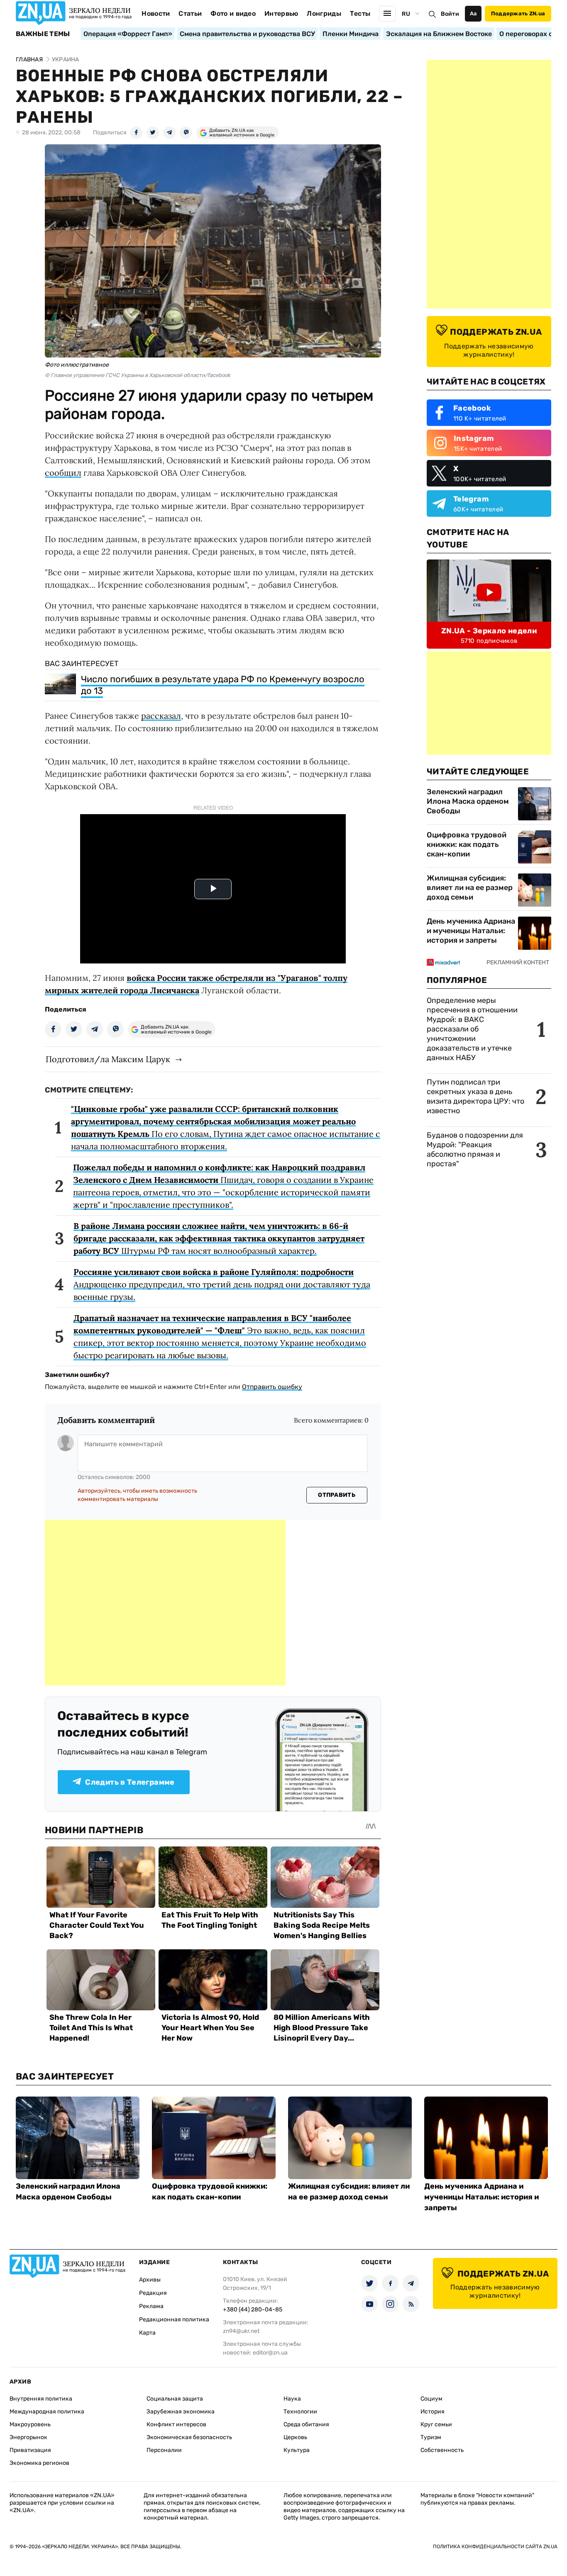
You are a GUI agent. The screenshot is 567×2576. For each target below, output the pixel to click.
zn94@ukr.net (241, 2331)
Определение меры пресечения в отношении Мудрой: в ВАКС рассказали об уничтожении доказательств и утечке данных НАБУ (472, 1029)
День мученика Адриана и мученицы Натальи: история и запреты (471, 931)
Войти (450, 14)
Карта (147, 2333)
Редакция (153, 2293)
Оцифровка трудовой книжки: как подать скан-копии (467, 844)
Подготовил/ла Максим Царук (108, 1059)
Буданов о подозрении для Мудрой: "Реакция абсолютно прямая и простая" (475, 1149)
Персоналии (164, 2450)
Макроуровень (30, 2424)
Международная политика (47, 2412)
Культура (297, 2450)
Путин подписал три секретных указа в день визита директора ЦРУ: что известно (475, 1096)
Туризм (431, 2437)
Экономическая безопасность (189, 2437)
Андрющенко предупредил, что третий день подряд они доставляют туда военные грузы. (222, 1284)
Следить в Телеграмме (130, 1782)
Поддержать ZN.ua (518, 13)
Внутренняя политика (41, 2399)
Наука (292, 2399)
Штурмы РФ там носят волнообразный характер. (219, 1238)
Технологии (300, 2412)
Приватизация (30, 2450)
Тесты (360, 13)
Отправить (337, 1495)
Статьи (190, 13)
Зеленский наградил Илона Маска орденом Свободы (468, 801)
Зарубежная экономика (181, 2412)
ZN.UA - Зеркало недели (489, 631)
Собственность (442, 2450)
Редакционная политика (174, 2319)
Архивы (150, 2280)
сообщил (63, 473)
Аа (473, 13)
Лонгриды (324, 13)
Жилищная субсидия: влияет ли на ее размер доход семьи (470, 888)
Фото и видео (233, 13)
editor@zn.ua (270, 2353)
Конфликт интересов (176, 2424)
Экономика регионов (39, 2463)
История (433, 2412)
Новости (156, 13)
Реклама (151, 2306)
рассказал (161, 716)
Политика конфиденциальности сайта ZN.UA (495, 2547)
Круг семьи (436, 2424)
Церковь (295, 2437)
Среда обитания (306, 2424)
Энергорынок (28, 2437)
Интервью (281, 13)
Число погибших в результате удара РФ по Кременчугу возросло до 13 (223, 685)
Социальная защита (175, 2399)
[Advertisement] (165, 1603)
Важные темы (43, 34)
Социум (431, 2399)
